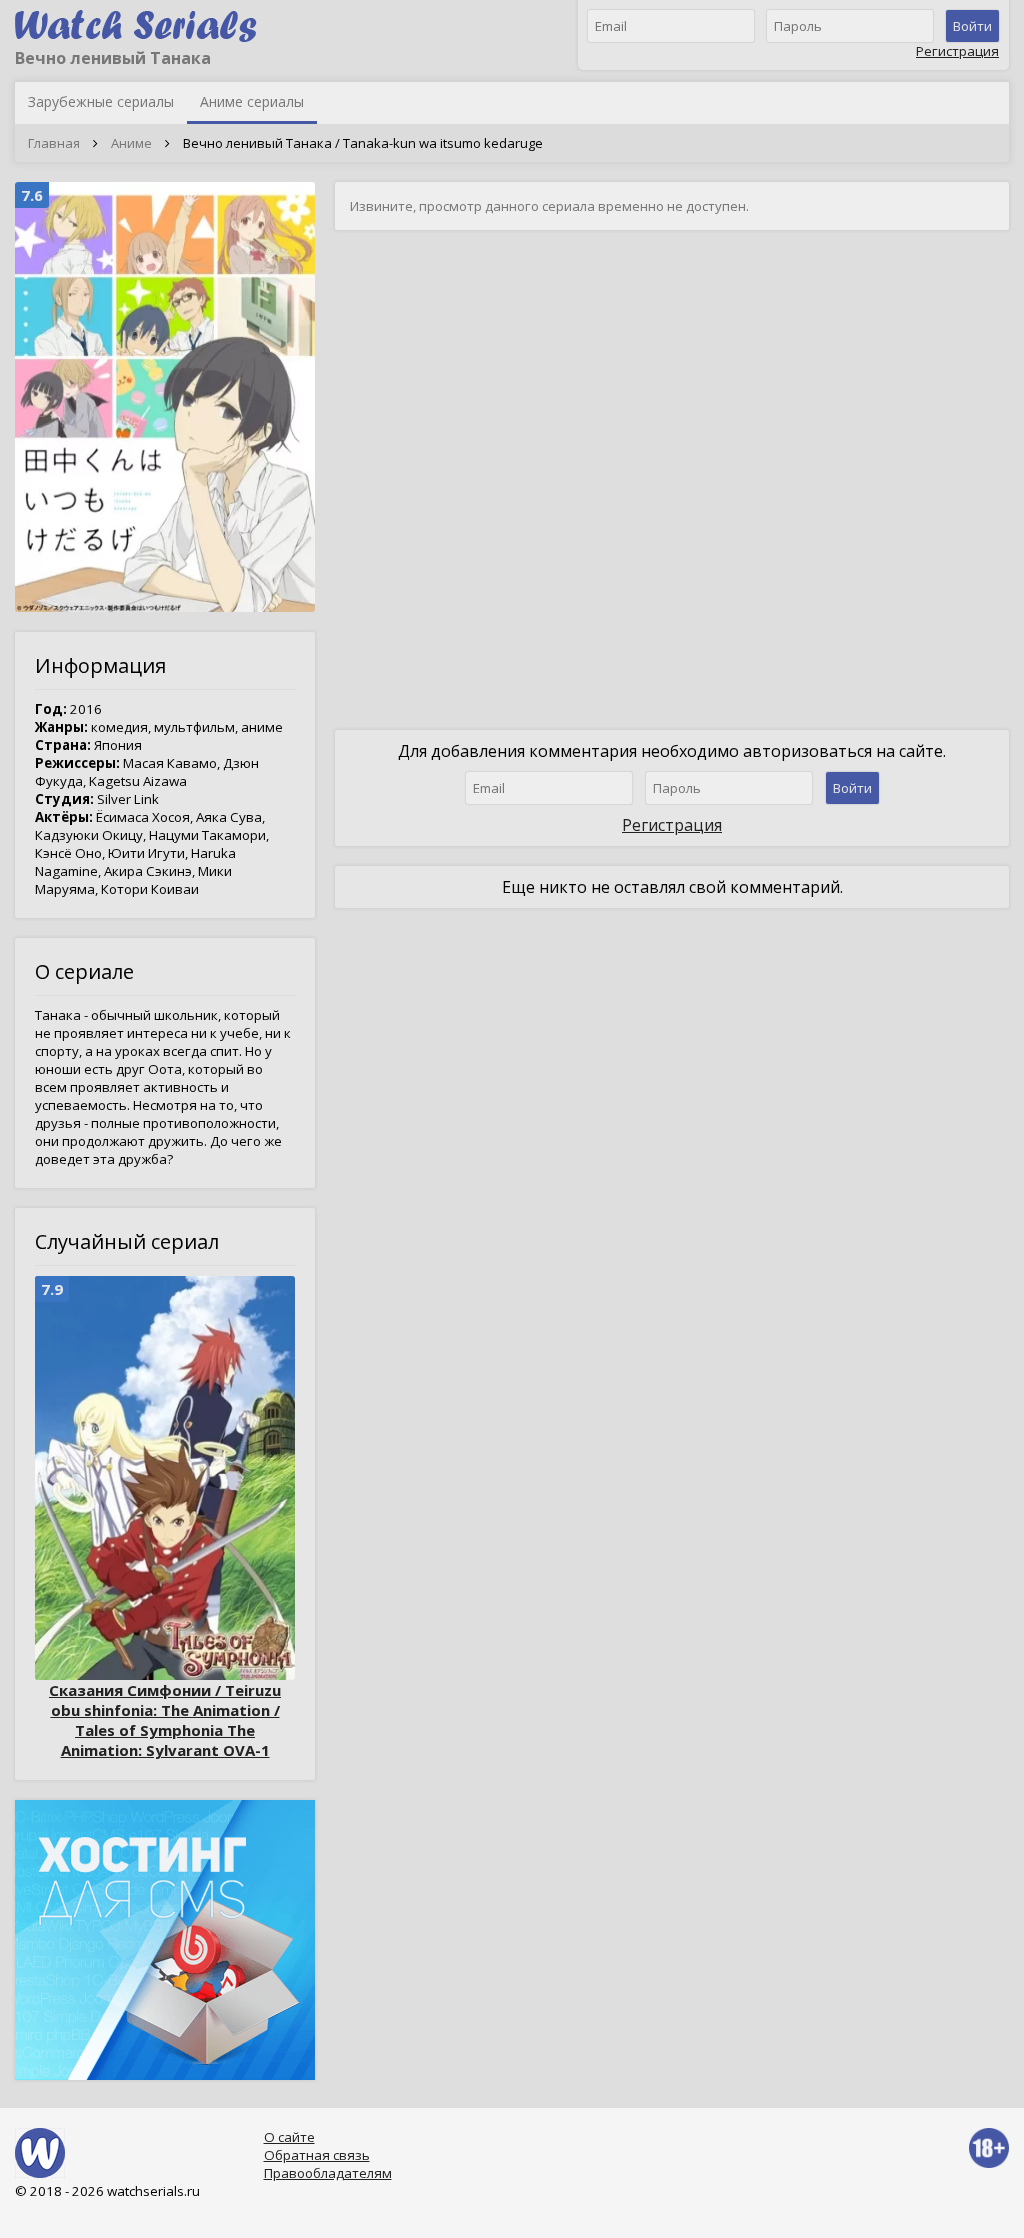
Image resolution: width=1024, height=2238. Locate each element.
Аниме (131, 143)
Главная (54, 143)
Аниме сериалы (252, 101)
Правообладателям (328, 2173)
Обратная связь (317, 2155)
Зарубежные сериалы (101, 101)
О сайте (289, 2137)
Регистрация (957, 51)
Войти (972, 26)
